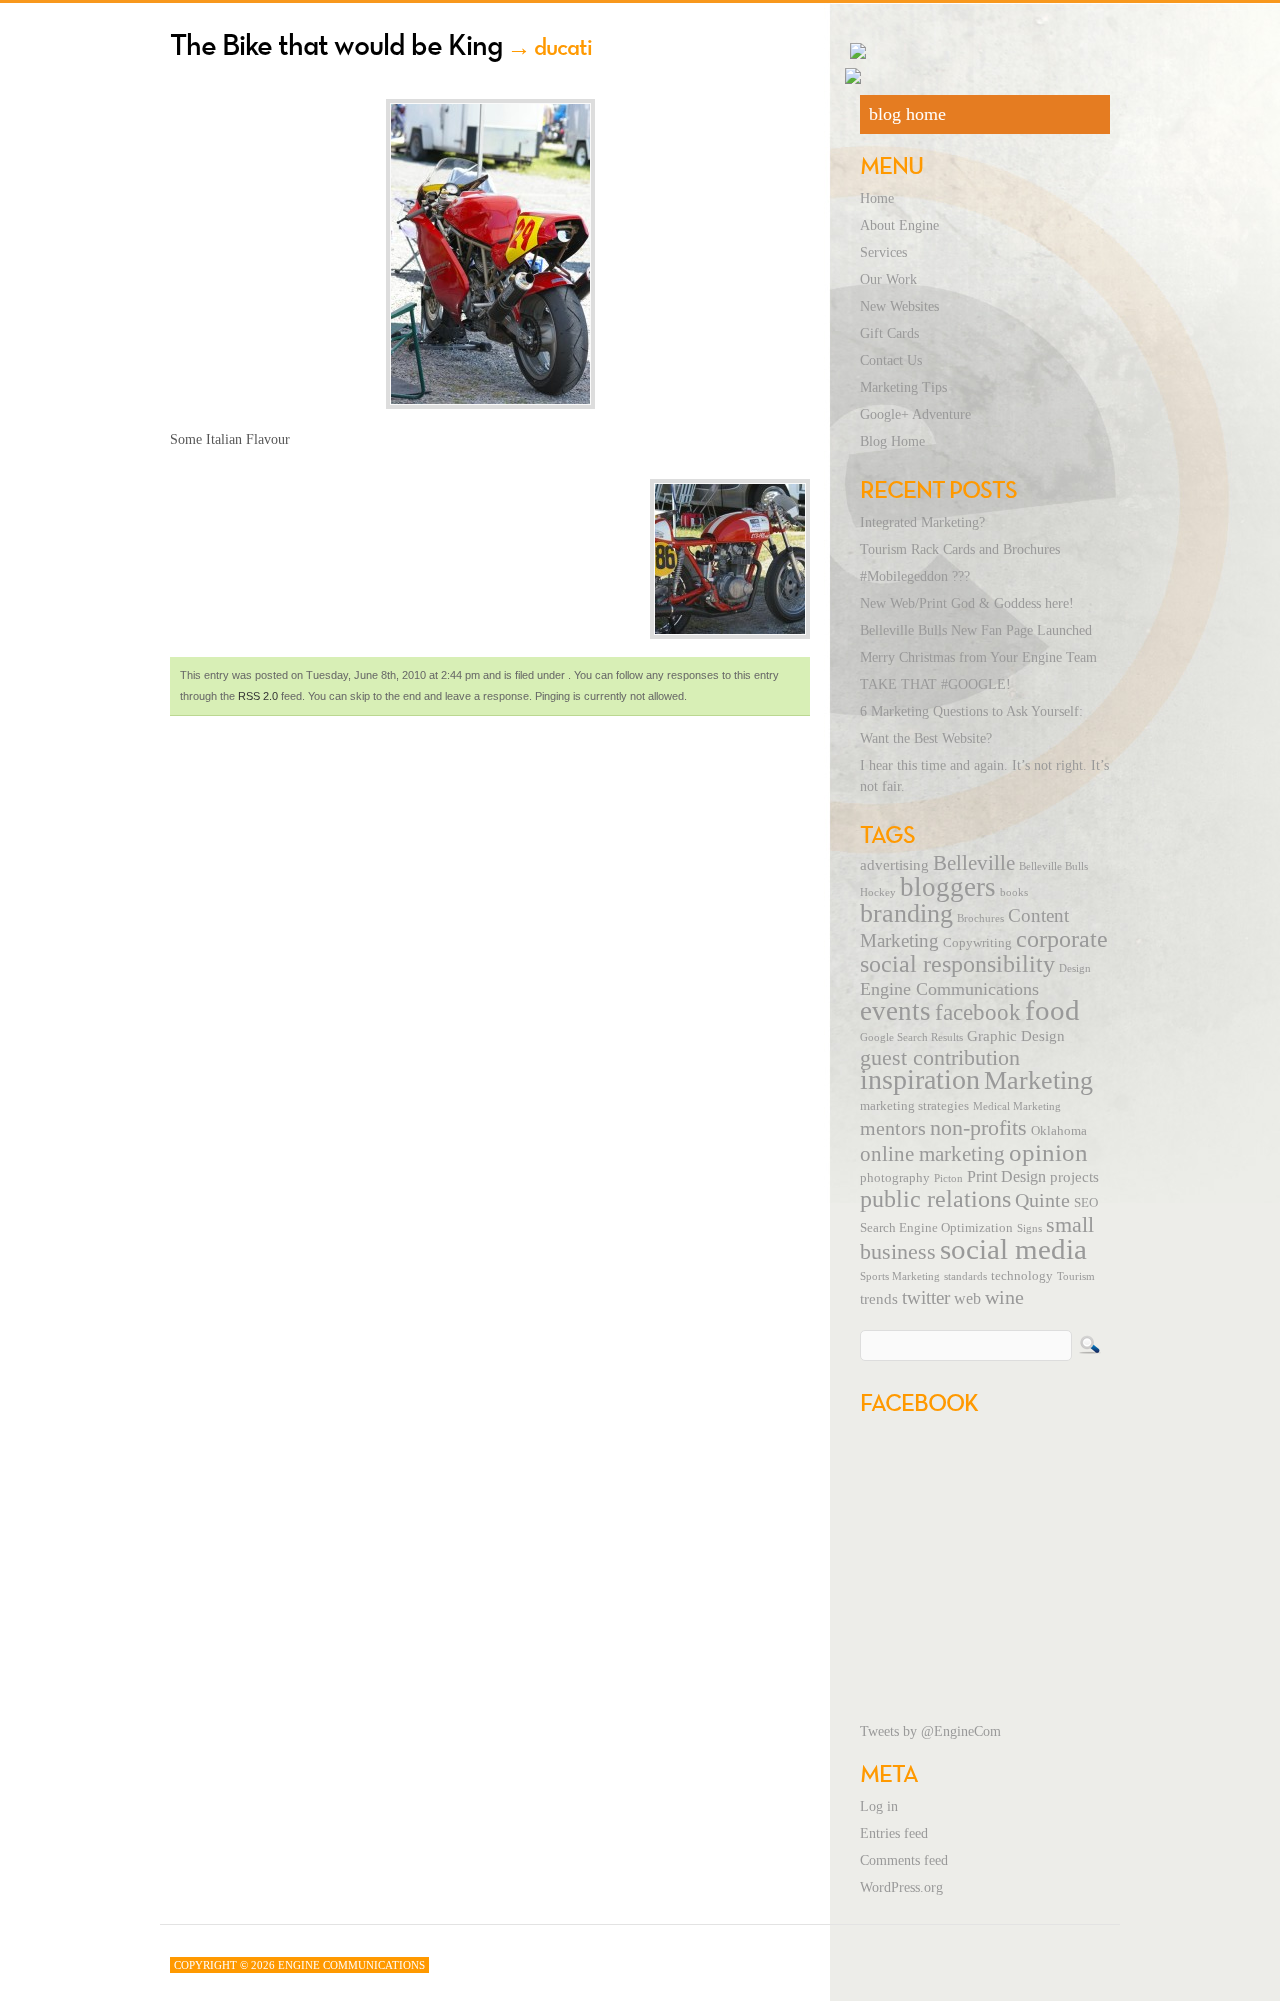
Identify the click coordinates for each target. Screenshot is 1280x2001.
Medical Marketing (1017, 1106)
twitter (926, 1297)
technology (1022, 1276)
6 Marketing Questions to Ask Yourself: (971, 711)
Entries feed (894, 1833)
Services (883, 252)
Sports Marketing (900, 1276)
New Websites (899, 306)
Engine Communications (949, 989)
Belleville (974, 863)
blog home (907, 114)
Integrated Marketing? (922, 522)
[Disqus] (490, 996)
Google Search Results (911, 1037)
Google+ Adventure (915, 414)
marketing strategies (914, 1106)
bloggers (948, 887)
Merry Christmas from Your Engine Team (978, 657)
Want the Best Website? (926, 738)
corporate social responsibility (984, 951)
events (895, 1011)
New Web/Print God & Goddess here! (967, 603)
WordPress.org (901, 1887)
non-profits (978, 1127)
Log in (879, 1806)
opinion (1048, 1152)
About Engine (899, 225)
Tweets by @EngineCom (930, 1731)
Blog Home (892, 441)
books (1014, 892)
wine (1004, 1297)
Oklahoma (1059, 1131)
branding (906, 913)
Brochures (980, 918)
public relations (935, 1199)
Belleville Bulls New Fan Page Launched (976, 630)
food (1052, 1010)
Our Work (888, 279)
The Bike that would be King (336, 44)
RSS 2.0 (258, 696)
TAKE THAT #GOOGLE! (935, 684)
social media (1013, 1249)
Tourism (1076, 1276)
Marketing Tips (903, 387)
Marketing (1038, 1080)
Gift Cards (889, 333)
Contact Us (891, 360)
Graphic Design (1016, 1036)
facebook (978, 1012)
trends (879, 1299)
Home (877, 198)
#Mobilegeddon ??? (915, 576)
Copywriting (977, 943)
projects (1074, 1177)
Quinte (1042, 1200)
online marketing (932, 1154)
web (967, 1299)
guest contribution (940, 1058)
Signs (1029, 1228)
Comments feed (904, 1860)
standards (965, 1276)
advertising (894, 865)
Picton (948, 1178)
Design (1075, 968)
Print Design (1006, 1177)
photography (895, 1178)
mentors (893, 1128)
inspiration (920, 1079)
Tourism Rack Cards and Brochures (960, 549)
